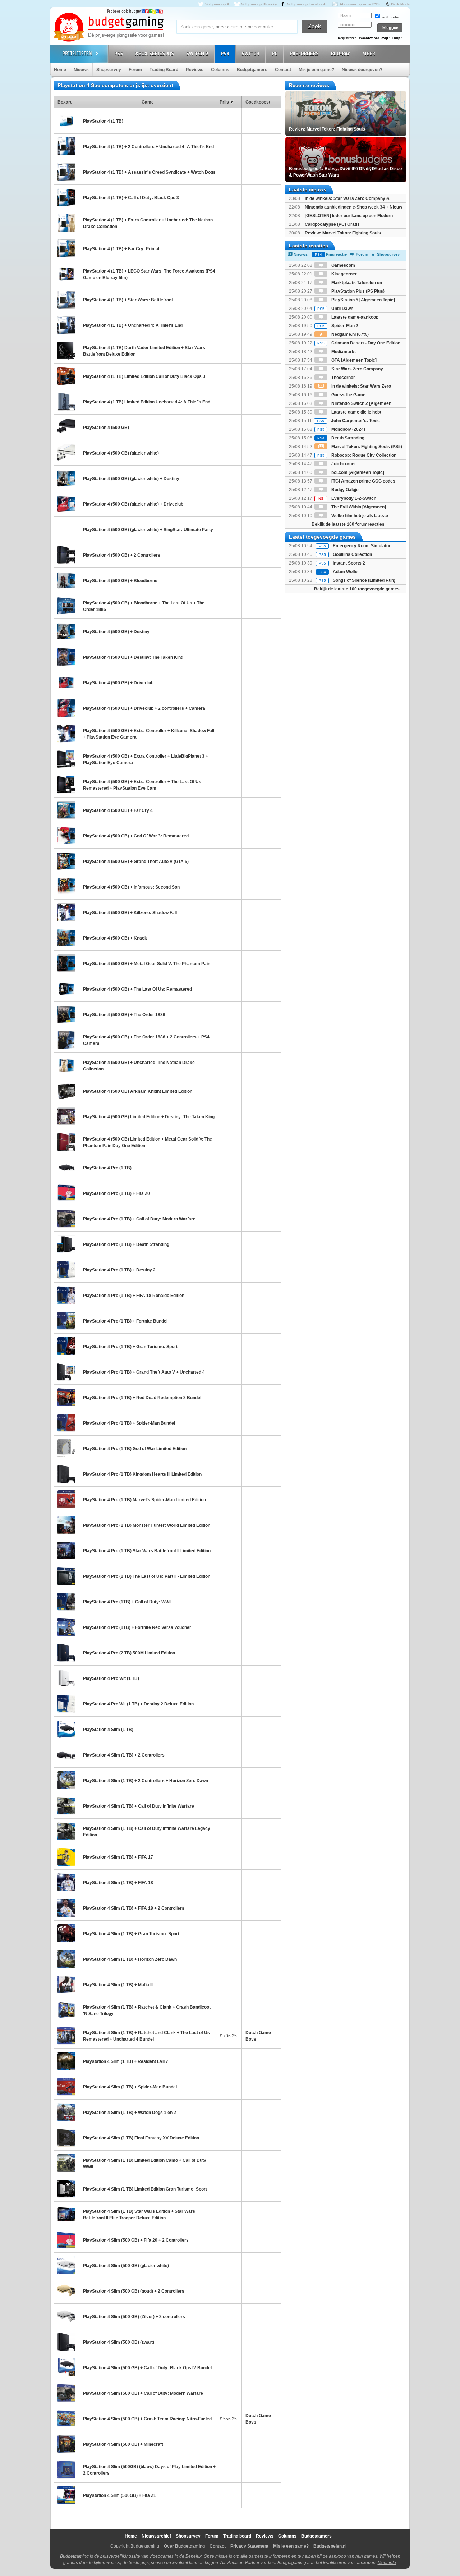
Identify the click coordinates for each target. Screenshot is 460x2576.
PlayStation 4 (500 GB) (106, 428)
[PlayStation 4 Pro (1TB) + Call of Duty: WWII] (66, 1602)
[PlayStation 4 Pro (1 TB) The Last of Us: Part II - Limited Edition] (66, 1576)
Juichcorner (343, 464)
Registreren (347, 38)
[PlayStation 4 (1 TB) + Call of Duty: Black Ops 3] (66, 197)
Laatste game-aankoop (354, 317)
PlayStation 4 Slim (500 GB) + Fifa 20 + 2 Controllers (136, 2240)
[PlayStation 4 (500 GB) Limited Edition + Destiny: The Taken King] (66, 1116)
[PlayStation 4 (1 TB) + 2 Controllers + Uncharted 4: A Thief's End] (66, 146)
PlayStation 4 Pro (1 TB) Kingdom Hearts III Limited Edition (142, 1474)
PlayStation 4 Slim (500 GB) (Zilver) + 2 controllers (134, 2317)
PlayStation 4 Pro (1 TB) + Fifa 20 (116, 1193)
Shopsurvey (109, 70)
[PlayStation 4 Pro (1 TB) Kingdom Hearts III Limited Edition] (66, 1474)
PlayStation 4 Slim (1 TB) (108, 1730)
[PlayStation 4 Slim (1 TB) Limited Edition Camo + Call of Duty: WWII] (66, 2163)
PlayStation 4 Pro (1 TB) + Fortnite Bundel (125, 1321)
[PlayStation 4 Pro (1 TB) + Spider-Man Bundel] (66, 1423)
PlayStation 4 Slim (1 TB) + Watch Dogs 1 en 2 (130, 2113)
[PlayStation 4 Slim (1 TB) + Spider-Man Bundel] (66, 2087)
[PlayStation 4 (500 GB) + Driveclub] (66, 682)
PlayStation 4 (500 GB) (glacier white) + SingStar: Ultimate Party (148, 530)
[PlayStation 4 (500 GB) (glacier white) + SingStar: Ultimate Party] (66, 529)
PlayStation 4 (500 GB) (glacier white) (121, 453)
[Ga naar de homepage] (109, 28)
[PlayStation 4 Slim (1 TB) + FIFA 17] (66, 1857)
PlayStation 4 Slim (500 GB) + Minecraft (123, 2444)
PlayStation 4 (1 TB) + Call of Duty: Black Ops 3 (131, 198)
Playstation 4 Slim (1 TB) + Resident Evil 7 (126, 2061)
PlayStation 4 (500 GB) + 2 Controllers (122, 555)
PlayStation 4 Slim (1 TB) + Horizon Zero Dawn (130, 1959)
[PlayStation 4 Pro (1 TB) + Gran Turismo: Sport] (66, 1346)
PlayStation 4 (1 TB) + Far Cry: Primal (121, 249)
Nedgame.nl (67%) (349, 334)
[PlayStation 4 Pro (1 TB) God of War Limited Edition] (66, 1448)
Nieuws (81, 70)
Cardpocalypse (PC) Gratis (332, 224)
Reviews (195, 70)
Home (60, 70)
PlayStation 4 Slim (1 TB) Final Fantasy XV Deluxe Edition (141, 2138)
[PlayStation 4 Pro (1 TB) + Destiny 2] (66, 1270)
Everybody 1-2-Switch (347, 498)
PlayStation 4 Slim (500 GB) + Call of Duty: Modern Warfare (143, 2393)
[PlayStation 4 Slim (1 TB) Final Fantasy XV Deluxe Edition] (66, 2138)
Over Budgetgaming (184, 2546)
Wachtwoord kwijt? (375, 38)
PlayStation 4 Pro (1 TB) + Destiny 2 (119, 1270)
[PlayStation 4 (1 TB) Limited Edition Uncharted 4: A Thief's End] (66, 402)
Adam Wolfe (345, 572)
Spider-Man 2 (338, 326)
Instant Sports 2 (349, 563)
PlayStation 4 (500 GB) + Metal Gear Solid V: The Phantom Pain (147, 964)
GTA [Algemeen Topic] (353, 360)
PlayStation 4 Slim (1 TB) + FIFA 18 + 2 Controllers (134, 1908)
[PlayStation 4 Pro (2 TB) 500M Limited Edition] (66, 1653)
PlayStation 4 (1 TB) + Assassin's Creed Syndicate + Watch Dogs (149, 172)
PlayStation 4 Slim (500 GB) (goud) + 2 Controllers (134, 2291)
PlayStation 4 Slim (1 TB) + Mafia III (118, 1985)
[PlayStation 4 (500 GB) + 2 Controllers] (66, 555)
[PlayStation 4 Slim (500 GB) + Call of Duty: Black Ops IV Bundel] (66, 2367)
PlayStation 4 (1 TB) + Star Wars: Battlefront (128, 300)
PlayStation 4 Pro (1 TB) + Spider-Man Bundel (129, 1423)
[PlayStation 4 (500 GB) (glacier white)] (66, 453)
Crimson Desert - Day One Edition (359, 343)
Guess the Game (348, 395)
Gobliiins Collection (352, 554)
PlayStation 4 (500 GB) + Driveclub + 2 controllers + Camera (144, 708)
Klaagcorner (344, 274)
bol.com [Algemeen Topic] (357, 472)
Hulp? (397, 38)
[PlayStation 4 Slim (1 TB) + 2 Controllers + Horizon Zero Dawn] (66, 1780)
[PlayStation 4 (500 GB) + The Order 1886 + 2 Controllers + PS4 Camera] (66, 1040)
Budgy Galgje (344, 490)
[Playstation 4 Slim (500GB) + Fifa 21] (66, 2495)
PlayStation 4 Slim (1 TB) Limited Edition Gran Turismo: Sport (145, 2189)
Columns (220, 70)
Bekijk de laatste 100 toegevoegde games (357, 589)
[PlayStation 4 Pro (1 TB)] (66, 1168)
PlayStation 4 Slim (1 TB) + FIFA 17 (118, 1857)
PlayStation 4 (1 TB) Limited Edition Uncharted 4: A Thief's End (147, 402)
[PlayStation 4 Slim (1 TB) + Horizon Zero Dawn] (66, 1959)
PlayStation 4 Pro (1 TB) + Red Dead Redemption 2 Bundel (142, 1398)
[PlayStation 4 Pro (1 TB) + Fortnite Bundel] (66, 1321)
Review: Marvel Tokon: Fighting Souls (343, 233)
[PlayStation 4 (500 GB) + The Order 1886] (66, 1014)
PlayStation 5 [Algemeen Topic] (363, 300)
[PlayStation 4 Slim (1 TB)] (66, 1729)
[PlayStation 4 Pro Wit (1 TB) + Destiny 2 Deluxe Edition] (66, 1704)
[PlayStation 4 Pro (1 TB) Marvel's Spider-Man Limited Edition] (66, 1499)
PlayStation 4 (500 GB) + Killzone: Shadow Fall (130, 913)
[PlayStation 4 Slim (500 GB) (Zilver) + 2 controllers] (66, 2316)
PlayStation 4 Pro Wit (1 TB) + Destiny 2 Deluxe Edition (138, 1704)
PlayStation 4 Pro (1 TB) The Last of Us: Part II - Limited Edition (147, 1576)
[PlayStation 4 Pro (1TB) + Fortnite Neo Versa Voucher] (66, 1627)
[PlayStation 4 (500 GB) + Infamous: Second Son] (66, 887)
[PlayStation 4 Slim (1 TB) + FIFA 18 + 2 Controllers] (66, 1908)
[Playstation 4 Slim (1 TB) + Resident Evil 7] (66, 2061)
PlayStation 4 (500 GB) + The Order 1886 (124, 1015)
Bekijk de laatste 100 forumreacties (348, 524)
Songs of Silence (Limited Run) (364, 580)
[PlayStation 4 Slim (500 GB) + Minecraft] (66, 2444)
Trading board (237, 2536)
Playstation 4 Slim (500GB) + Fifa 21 (119, 2495)
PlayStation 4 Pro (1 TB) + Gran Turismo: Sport (130, 1347)
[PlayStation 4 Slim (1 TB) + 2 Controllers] (66, 1755)
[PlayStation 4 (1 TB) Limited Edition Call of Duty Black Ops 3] (66, 376)
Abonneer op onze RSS (360, 4)
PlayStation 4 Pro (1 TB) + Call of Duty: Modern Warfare (139, 1219)
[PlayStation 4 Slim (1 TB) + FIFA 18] (66, 1882)
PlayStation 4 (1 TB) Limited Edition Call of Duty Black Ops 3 (144, 376)
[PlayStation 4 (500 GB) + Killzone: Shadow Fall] (66, 912)
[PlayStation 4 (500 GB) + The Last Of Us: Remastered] (66, 989)
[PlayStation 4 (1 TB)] (66, 121)
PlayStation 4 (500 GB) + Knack (115, 938)
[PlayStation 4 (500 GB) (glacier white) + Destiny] (66, 478)
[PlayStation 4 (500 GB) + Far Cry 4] (66, 810)
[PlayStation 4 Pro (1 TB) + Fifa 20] (66, 1193)
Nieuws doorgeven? (362, 70)
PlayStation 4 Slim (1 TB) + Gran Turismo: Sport (131, 1934)
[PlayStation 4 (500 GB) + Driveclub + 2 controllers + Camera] (66, 708)
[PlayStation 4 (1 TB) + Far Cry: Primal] (66, 248)
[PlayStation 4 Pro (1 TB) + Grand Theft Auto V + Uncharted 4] (66, 1372)
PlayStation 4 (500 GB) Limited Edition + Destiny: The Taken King (149, 1117)
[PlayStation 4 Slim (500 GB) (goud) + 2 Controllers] (66, 2291)
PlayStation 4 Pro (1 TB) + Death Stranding (126, 1244)
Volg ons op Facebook (307, 4)
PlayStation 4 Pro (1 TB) (107, 1168)
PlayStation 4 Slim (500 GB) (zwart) (119, 2342)
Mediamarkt (343, 352)
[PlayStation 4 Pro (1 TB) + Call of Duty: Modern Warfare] (66, 1219)
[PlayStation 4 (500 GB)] (66, 427)
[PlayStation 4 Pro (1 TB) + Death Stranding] (66, 1244)
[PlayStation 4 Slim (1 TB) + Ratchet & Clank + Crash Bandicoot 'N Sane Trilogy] (66, 2010)
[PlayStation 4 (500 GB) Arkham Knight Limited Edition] (66, 1091)
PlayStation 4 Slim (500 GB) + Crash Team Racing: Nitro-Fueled (147, 2419)
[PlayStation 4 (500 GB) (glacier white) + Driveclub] (66, 504)
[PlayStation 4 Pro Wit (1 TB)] (66, 1678)
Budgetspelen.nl (330, 2546)
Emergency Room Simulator (362, 546)
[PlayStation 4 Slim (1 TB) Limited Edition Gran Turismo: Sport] (66, 2189)
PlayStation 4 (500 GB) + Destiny (116, 632)
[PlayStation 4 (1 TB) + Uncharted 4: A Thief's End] (66, 325)
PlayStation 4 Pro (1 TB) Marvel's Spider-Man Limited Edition (144, 1500)
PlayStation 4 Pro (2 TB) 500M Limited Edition (129, 1653)
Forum (135, 70)
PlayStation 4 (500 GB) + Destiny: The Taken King (133, 657)
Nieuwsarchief (156, 2536)
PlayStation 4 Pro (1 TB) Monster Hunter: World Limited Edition (147, 1525)
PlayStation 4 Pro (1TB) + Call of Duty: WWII (127, 1602)
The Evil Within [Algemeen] (358, 507)
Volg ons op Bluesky (259, 4)
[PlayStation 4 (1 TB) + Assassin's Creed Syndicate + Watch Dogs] (66, 172)
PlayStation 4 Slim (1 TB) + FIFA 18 (118, 1883)
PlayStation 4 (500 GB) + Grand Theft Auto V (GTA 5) (136, 862)
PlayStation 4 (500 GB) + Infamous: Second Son (131, 887)
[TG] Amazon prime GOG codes (363, 481)
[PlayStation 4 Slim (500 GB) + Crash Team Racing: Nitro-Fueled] (66, 2419)
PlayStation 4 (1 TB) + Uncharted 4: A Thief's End (133, 325)
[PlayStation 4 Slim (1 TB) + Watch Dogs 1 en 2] (66, 2112)
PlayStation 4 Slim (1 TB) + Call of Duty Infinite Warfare (139, 1806)
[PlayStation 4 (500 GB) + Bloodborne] (66, 580)
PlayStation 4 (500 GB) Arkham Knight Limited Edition (138, 1091)
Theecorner (343, 378)
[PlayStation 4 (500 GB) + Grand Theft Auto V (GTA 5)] (66, 861)
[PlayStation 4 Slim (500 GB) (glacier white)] (66, 2265)
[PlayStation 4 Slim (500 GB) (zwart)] (66, 2342)
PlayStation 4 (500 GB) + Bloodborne (120, 581)
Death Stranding (341, 438)
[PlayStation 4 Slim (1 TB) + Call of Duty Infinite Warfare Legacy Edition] (66, 1831)
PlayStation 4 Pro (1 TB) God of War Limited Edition (135, 1449)
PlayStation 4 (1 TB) (103, 121)
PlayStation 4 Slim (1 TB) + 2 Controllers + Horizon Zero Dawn (146, 1781)
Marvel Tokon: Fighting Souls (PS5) (366, 447)
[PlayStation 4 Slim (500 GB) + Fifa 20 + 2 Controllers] (66, 2240)
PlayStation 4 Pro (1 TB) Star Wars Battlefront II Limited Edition (147, 1551)
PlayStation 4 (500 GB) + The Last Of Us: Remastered (137, 989)
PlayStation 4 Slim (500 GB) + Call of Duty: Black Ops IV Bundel (147, 2368)
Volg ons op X (217, 4)
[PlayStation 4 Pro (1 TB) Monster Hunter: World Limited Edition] (66, 1525)
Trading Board (164, 70)
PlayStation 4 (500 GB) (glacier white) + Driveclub (133, 504)
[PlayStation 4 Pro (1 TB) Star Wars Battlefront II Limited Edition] (66, 1550)
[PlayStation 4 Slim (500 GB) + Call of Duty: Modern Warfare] (66, 2393)
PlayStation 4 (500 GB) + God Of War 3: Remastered (136, 836)
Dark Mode (400, 4)
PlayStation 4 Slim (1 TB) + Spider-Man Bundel (130, 2087)
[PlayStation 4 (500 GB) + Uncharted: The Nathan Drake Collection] (66, 1065)
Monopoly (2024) (341, 429)
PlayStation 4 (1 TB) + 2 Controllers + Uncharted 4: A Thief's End (148, 147)
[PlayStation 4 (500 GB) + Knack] (66, 938)
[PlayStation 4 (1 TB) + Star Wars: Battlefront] (66, 300)
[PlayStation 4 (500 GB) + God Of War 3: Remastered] (66, 836)
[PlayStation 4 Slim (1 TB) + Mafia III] (66, 1984)
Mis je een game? (316, 70)
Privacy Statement (249, 2546)
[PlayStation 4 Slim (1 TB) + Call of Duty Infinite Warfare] (66, 1806)
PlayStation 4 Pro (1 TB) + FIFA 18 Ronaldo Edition (134, 1296)
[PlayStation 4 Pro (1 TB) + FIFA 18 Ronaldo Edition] (66, 1295)
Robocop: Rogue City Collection (357, 455)
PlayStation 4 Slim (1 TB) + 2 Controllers (124, 1755)
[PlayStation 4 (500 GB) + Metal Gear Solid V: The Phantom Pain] (66, 963)
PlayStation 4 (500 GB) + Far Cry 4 (118, 810)
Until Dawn (335, 309)
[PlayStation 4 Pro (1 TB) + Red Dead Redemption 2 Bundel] (66, 1397)
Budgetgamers (252, 70)
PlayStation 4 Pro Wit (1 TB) (111, 1678)
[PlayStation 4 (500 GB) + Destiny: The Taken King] (66, 657)
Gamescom (343, 265)
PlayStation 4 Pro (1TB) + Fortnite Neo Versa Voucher (137, 1627)
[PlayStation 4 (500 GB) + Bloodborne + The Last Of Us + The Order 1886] (66, 606)
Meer (369, 54)
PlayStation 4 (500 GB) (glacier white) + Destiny (131, 479)
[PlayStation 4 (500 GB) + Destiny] (66, 631)
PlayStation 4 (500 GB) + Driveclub (118, 683)
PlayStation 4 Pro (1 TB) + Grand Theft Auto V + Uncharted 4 (144, 1372)
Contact (283, 70)
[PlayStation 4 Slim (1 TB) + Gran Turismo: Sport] (66, 1933)
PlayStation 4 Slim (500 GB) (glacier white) (126, 2266)
